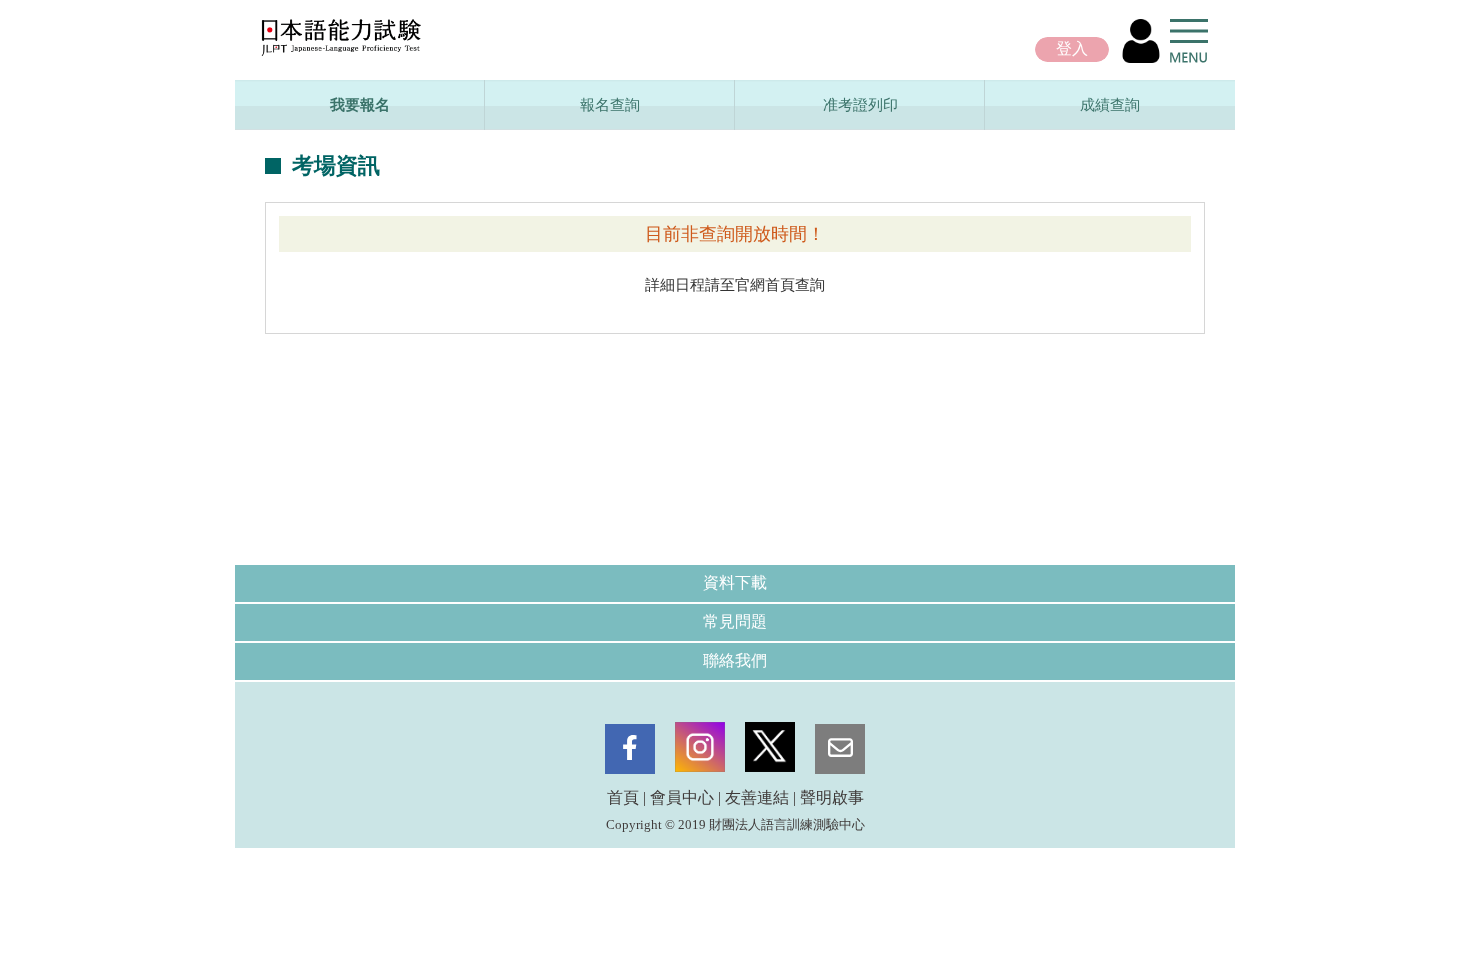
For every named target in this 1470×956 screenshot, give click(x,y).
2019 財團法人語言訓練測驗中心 (771, 824)
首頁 (623, 797)
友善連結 (757, 797)
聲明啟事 (832, 797)
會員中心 (682, 797)
